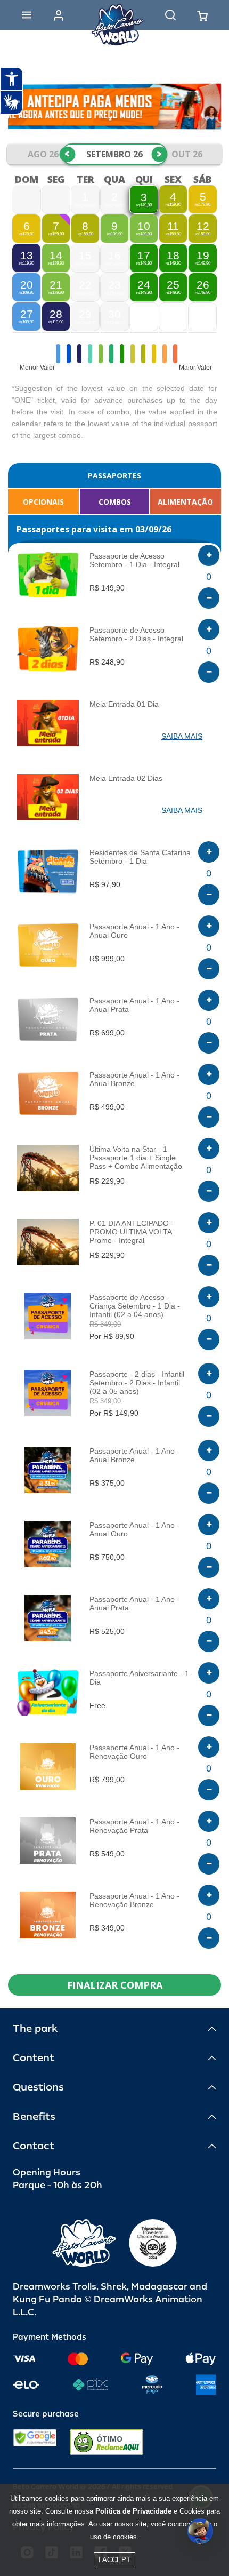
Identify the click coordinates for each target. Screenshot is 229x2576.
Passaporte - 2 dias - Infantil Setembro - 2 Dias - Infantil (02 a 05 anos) (137, 1383)
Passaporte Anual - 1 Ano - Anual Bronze (134, 1079)
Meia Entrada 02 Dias (126, 778)
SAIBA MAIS (182, 736)
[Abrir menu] (27, 15)
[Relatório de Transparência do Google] (35, 2442)
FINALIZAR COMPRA (115, 1985)
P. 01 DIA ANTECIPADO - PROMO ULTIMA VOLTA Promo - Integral (132, 1232)
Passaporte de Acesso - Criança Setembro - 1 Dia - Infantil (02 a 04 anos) (135, 1306)
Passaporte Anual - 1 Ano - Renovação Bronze (134, 1900)
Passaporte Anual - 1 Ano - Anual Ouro (134, 931)
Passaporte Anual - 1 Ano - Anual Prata (134, 1005)
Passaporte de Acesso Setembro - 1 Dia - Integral (134, 560)
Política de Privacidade (133, 2511)
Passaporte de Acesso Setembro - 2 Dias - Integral (136, 634)
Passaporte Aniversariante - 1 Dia (139, 1678)
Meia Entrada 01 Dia (124, 704)
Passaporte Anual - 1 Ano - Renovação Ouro (134, 1752)
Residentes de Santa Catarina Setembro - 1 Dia (140, 857)
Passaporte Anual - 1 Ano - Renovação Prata (134, 1826)
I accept (114, 2560)
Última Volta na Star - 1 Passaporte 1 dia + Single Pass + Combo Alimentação (136, 1158)
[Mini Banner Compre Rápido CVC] (114, 106)
